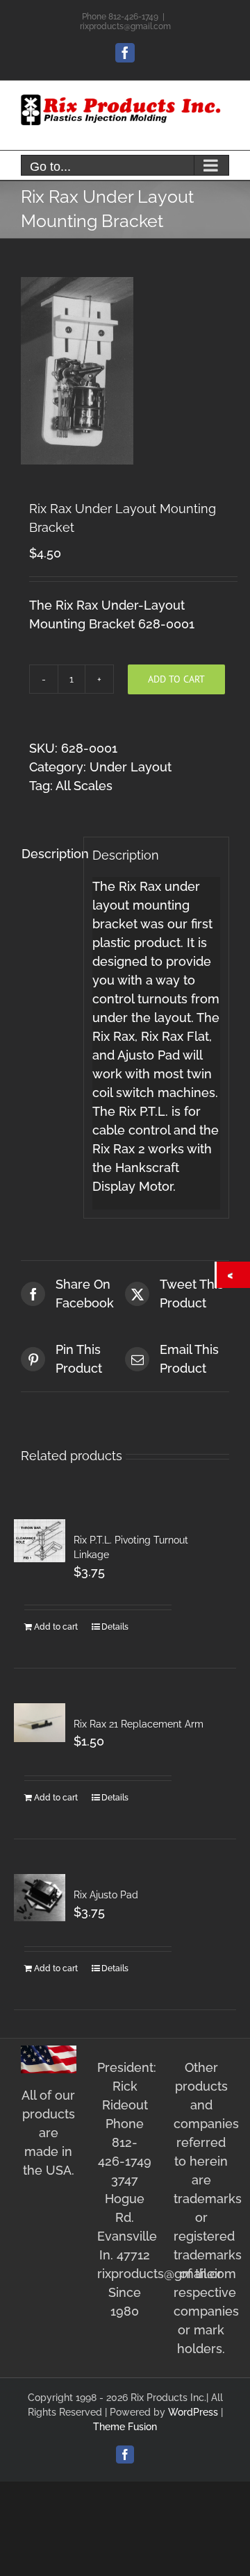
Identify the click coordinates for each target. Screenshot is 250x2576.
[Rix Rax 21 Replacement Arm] (40, 1722)
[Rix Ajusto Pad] (40, 1897)
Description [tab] (48, 854)
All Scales (84, 786)
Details (115, 1627)
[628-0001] (125, 371)
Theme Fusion (125, 2427)
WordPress (193, 2412)
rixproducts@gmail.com (125, 26)
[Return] (233, 1275)
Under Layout (131, 767)
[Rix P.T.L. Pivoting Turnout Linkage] (40, 1541)
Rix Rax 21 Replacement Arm (139, 1724)
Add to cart (176, 679)
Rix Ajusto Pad (106, 1895)
